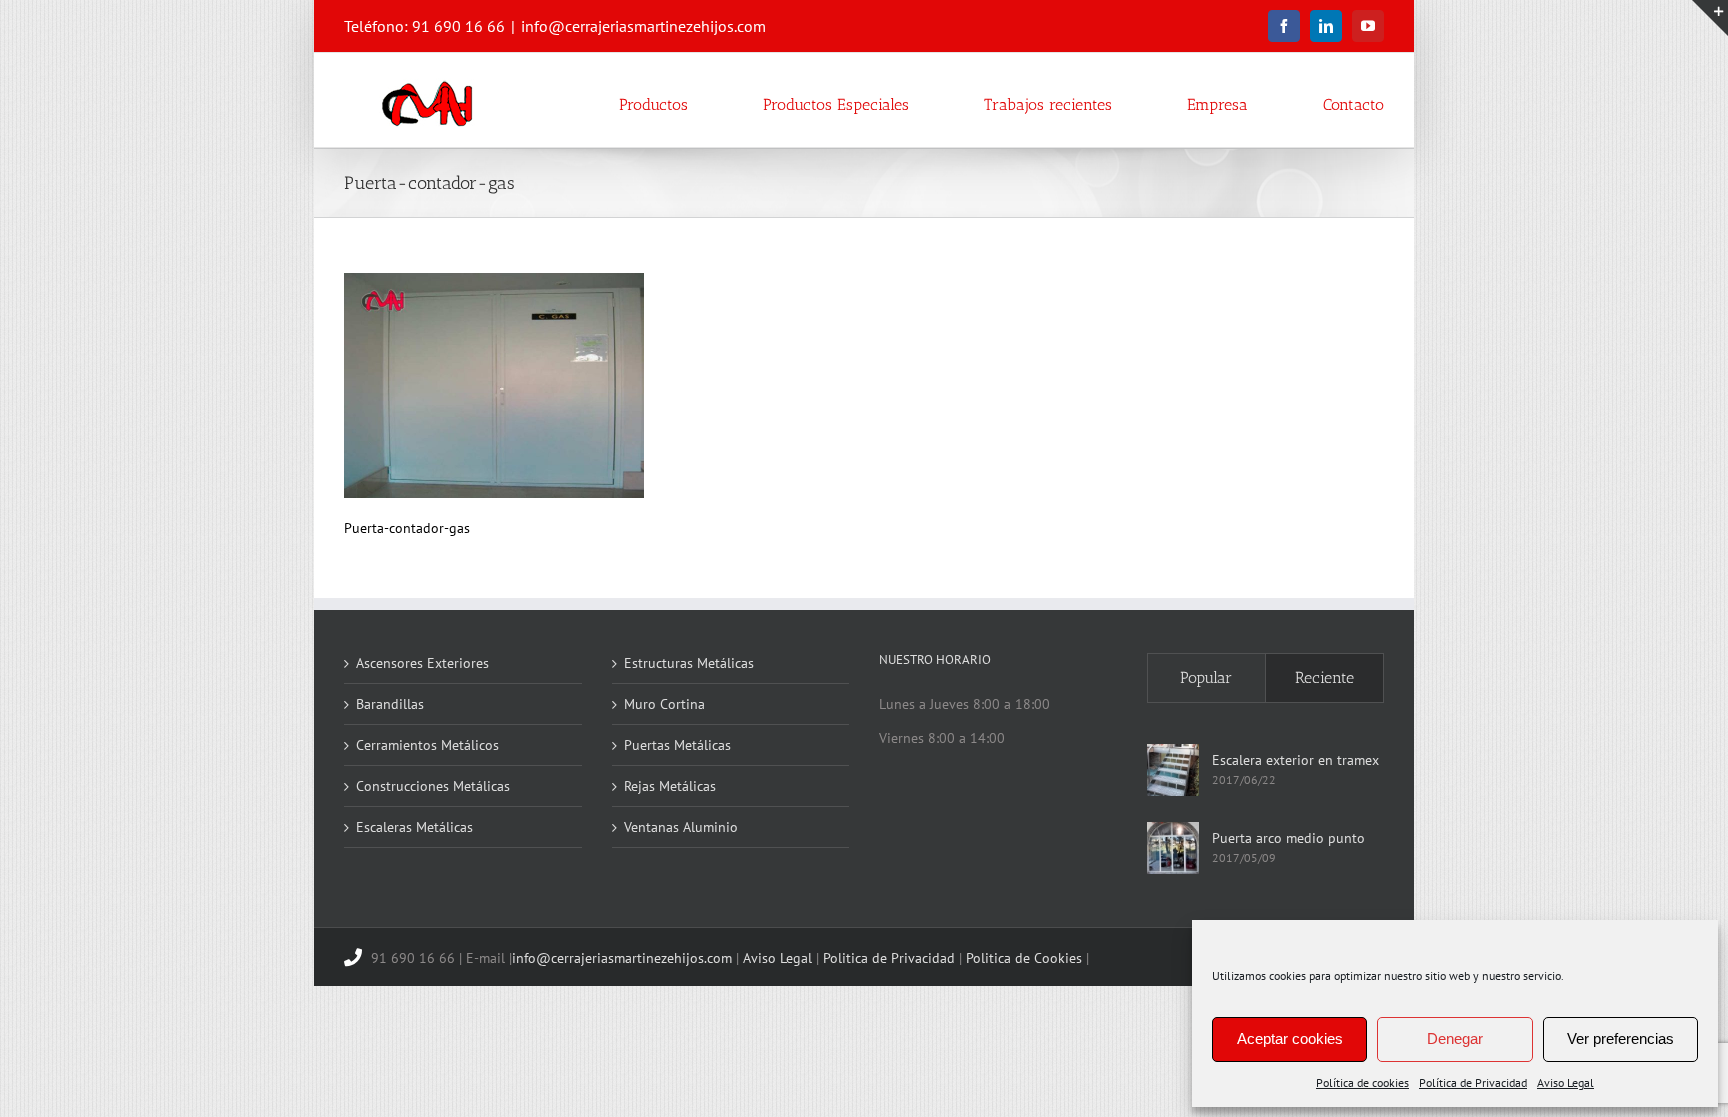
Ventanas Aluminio (681, 827)
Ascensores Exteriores (422, 663)
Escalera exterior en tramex (1295, 760)
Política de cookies (1362, 1082)
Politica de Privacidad (889, 958)
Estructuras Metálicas (689, 663)
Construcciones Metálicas (433, 786)
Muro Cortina (664, 704)
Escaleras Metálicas (414, 827)
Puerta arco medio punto (1288, 838)
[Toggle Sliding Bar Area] (1710, 18)
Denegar (1455, 1038)
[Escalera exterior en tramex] (1173, 770)
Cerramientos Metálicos (427, 745)
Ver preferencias (1620, 1038)
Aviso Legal (1565, 1082)
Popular (1206, 677)
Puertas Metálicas (677, 745)
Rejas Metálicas (670, 786)
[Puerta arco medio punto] (1173, 848)
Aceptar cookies (1290, 1038)
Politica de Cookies (1024, 958)
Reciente (1324, 677)
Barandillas (390, 704)
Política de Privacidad (1473, 1082)
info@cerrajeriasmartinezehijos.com (643, 26)
